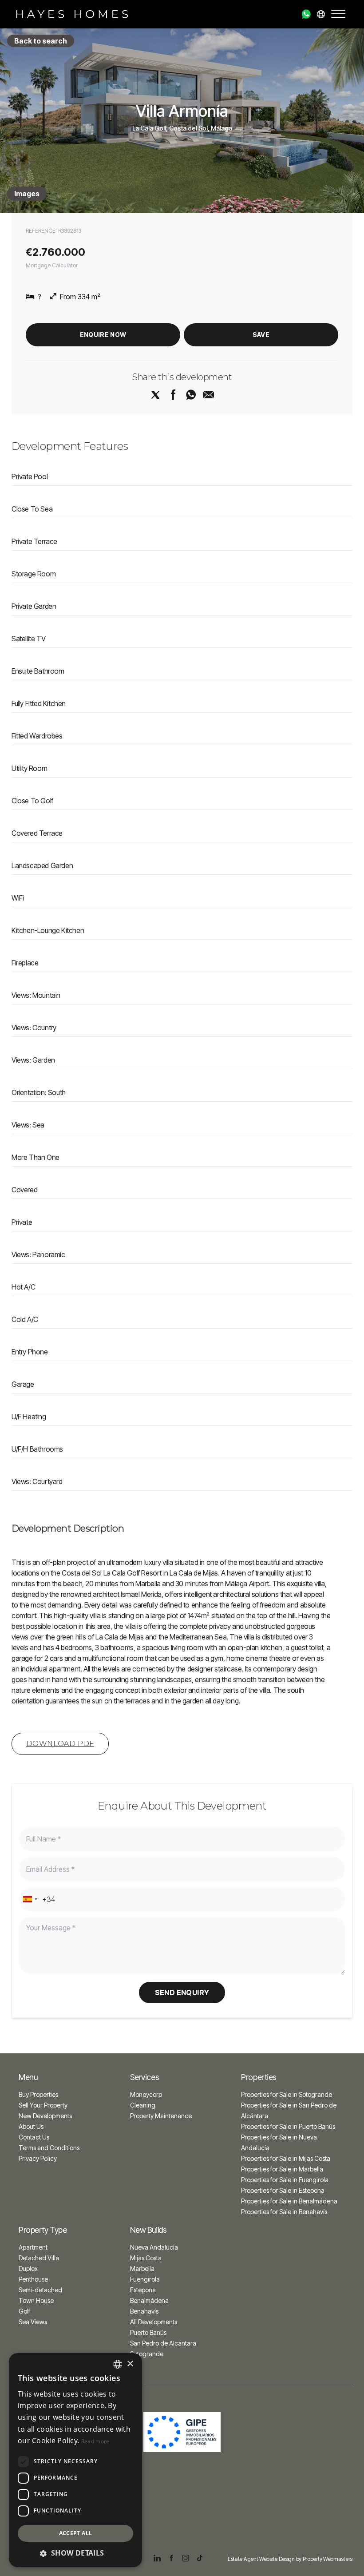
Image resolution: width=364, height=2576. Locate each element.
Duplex (28, 2268)
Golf (24, 2311)
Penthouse (33, 2279)
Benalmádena (149, 2300)
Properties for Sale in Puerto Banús (288, 2126)
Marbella (142, 2268)
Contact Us (34, 2137)
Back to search (41, 41)
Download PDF (60, 1744)
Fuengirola (145, 2279)
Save (261, 335)
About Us (31, 2126)
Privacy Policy (38, 2158)
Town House (36, 2300)
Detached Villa (39, 2258)
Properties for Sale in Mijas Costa (286, 2158)
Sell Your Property (43, 2105)
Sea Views (33, 2322)
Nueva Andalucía (154, 2247)
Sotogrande (147, 2354)
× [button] (130, 2364)
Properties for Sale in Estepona (283, 2190)
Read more (95, 2441)
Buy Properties (38, 2094)
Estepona (143, 2290)
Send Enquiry (182, 1993)
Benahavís (144, 2311)
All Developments (154, 2322)
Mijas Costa (146, 2258)
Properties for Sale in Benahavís (284, 2212)
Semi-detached (40, 2290)
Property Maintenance (161, 2116)
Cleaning (143, 2105)
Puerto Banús (148, 2332)
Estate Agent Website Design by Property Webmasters (290, 2559)
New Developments (45, 2116)
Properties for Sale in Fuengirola (285, 2180)
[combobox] (30, 1899)
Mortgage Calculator (52, 265)
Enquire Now (103, 335)
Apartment (33, 2247)
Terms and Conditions (49, 2148)
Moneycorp (146, 2094)
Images (27, 194)
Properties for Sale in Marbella (282, 2169)
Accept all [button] (76, 2533)
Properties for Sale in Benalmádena (289, 2201)
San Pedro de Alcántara (163, 2343)
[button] (75, 2553)
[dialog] (75, 2460)
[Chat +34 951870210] (306, 14)
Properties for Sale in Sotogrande (287, 2094)
